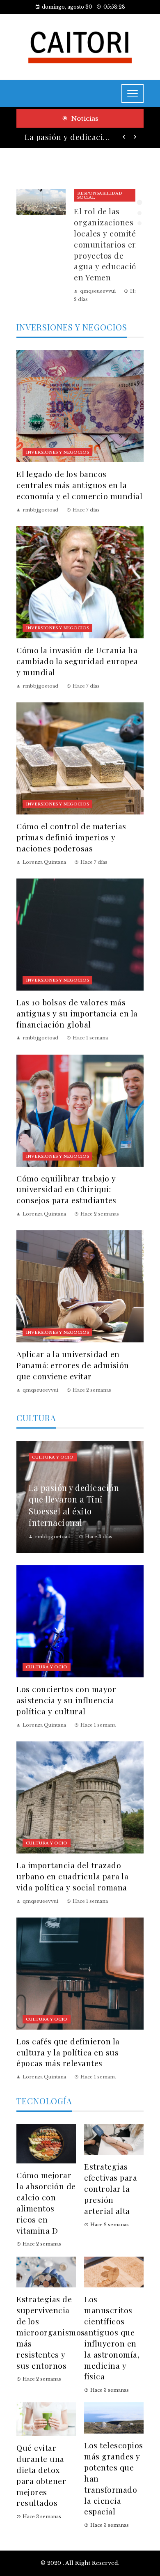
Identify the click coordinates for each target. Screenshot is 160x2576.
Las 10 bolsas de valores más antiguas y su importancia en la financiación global (77, 1013)
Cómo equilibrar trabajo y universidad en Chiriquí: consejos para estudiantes (66, 1189)
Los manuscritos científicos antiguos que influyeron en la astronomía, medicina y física (112, 2337)
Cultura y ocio (53, 1457)
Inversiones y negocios (57, 452)
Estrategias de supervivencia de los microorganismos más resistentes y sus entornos (51, 2332)
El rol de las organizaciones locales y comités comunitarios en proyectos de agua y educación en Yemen (108, 244)
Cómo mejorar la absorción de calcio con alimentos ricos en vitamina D (46, 2202)
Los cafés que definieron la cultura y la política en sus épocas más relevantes (68, 2052)
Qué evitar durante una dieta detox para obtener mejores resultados (41, 2475)
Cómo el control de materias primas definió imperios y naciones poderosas (71, 837)
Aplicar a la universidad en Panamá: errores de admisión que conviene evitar (73, 1365)
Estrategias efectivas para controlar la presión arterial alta (111, 2188)
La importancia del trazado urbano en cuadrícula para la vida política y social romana (72, 1876)
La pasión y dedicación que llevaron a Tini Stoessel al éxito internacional (69, 142)
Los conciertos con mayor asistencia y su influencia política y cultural (66, 1700)
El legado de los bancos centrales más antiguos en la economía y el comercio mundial (79, 485)
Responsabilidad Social (100, 195)
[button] (140, 203)
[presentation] (124, 137)
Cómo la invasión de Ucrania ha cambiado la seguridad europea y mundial (77, 661)
